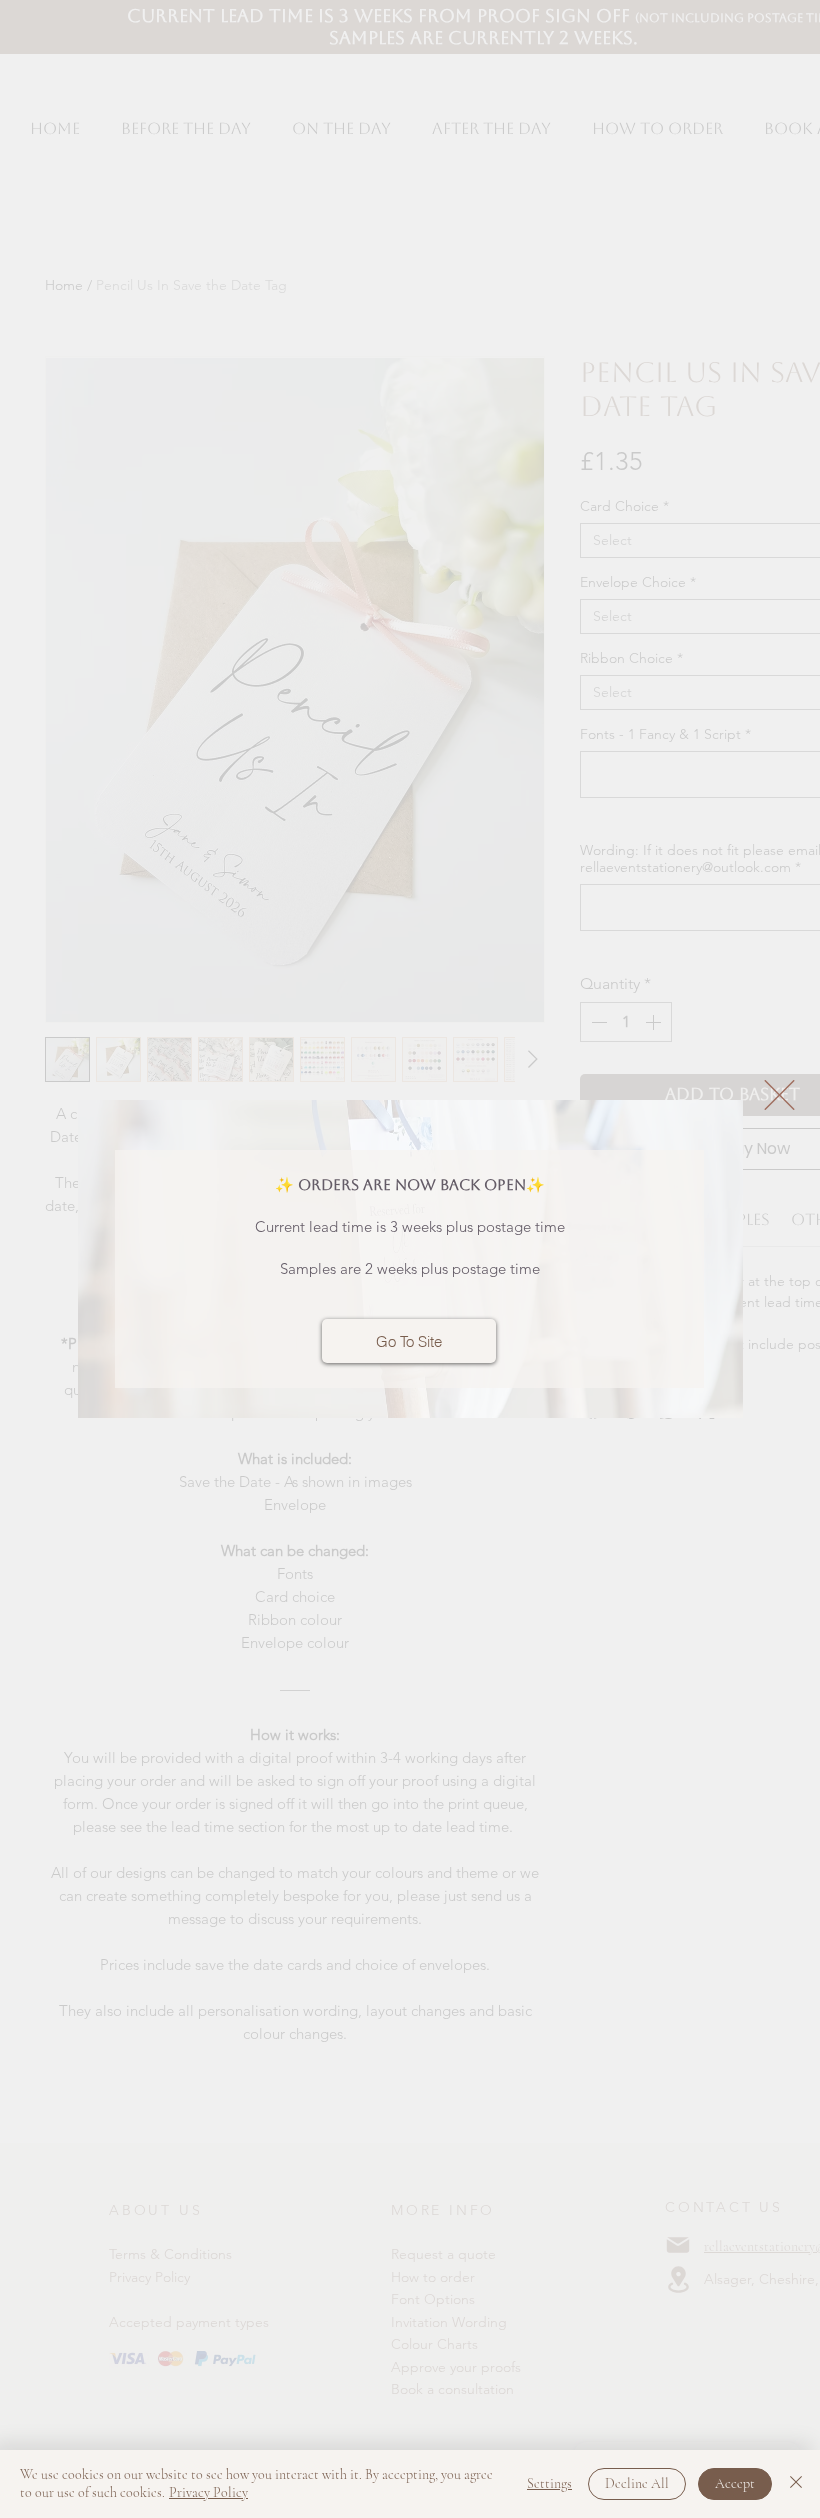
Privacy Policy (208, 2492)
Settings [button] (549, 2483)
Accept (735, 2483)
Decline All (637, 2483)
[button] (779, 1095)
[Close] (796, 2484)
